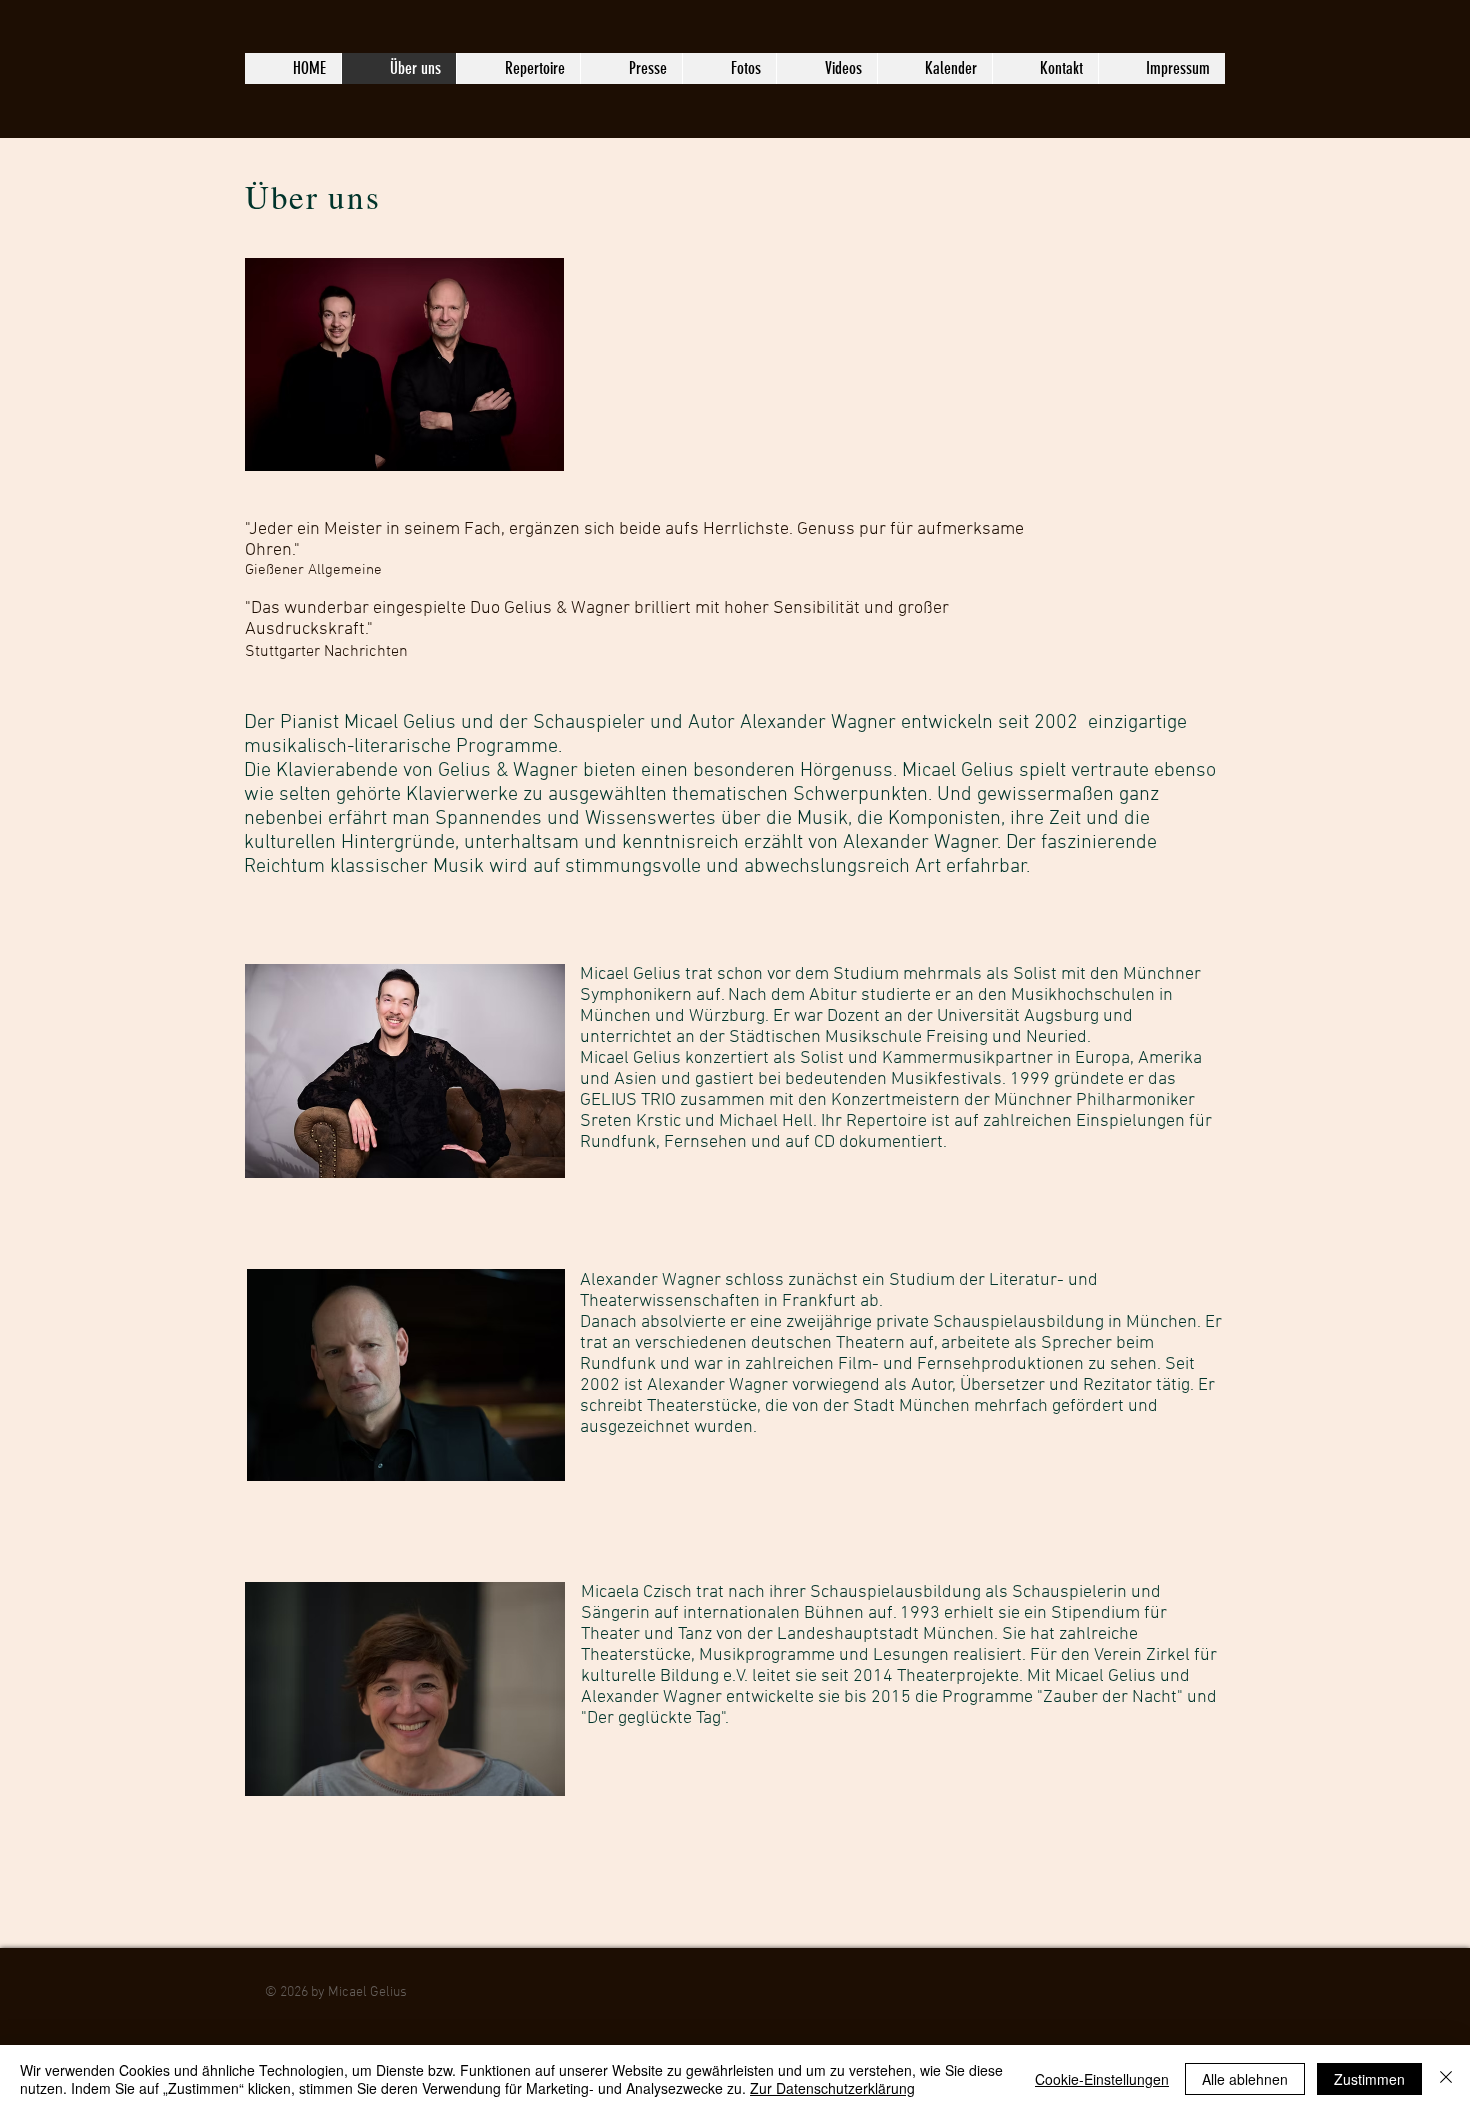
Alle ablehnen (1245, 2079)
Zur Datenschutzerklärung (832, 2088)
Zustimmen (1369, 2079)
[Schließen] (1446, 2079)
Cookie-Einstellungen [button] (1102, 2079)
